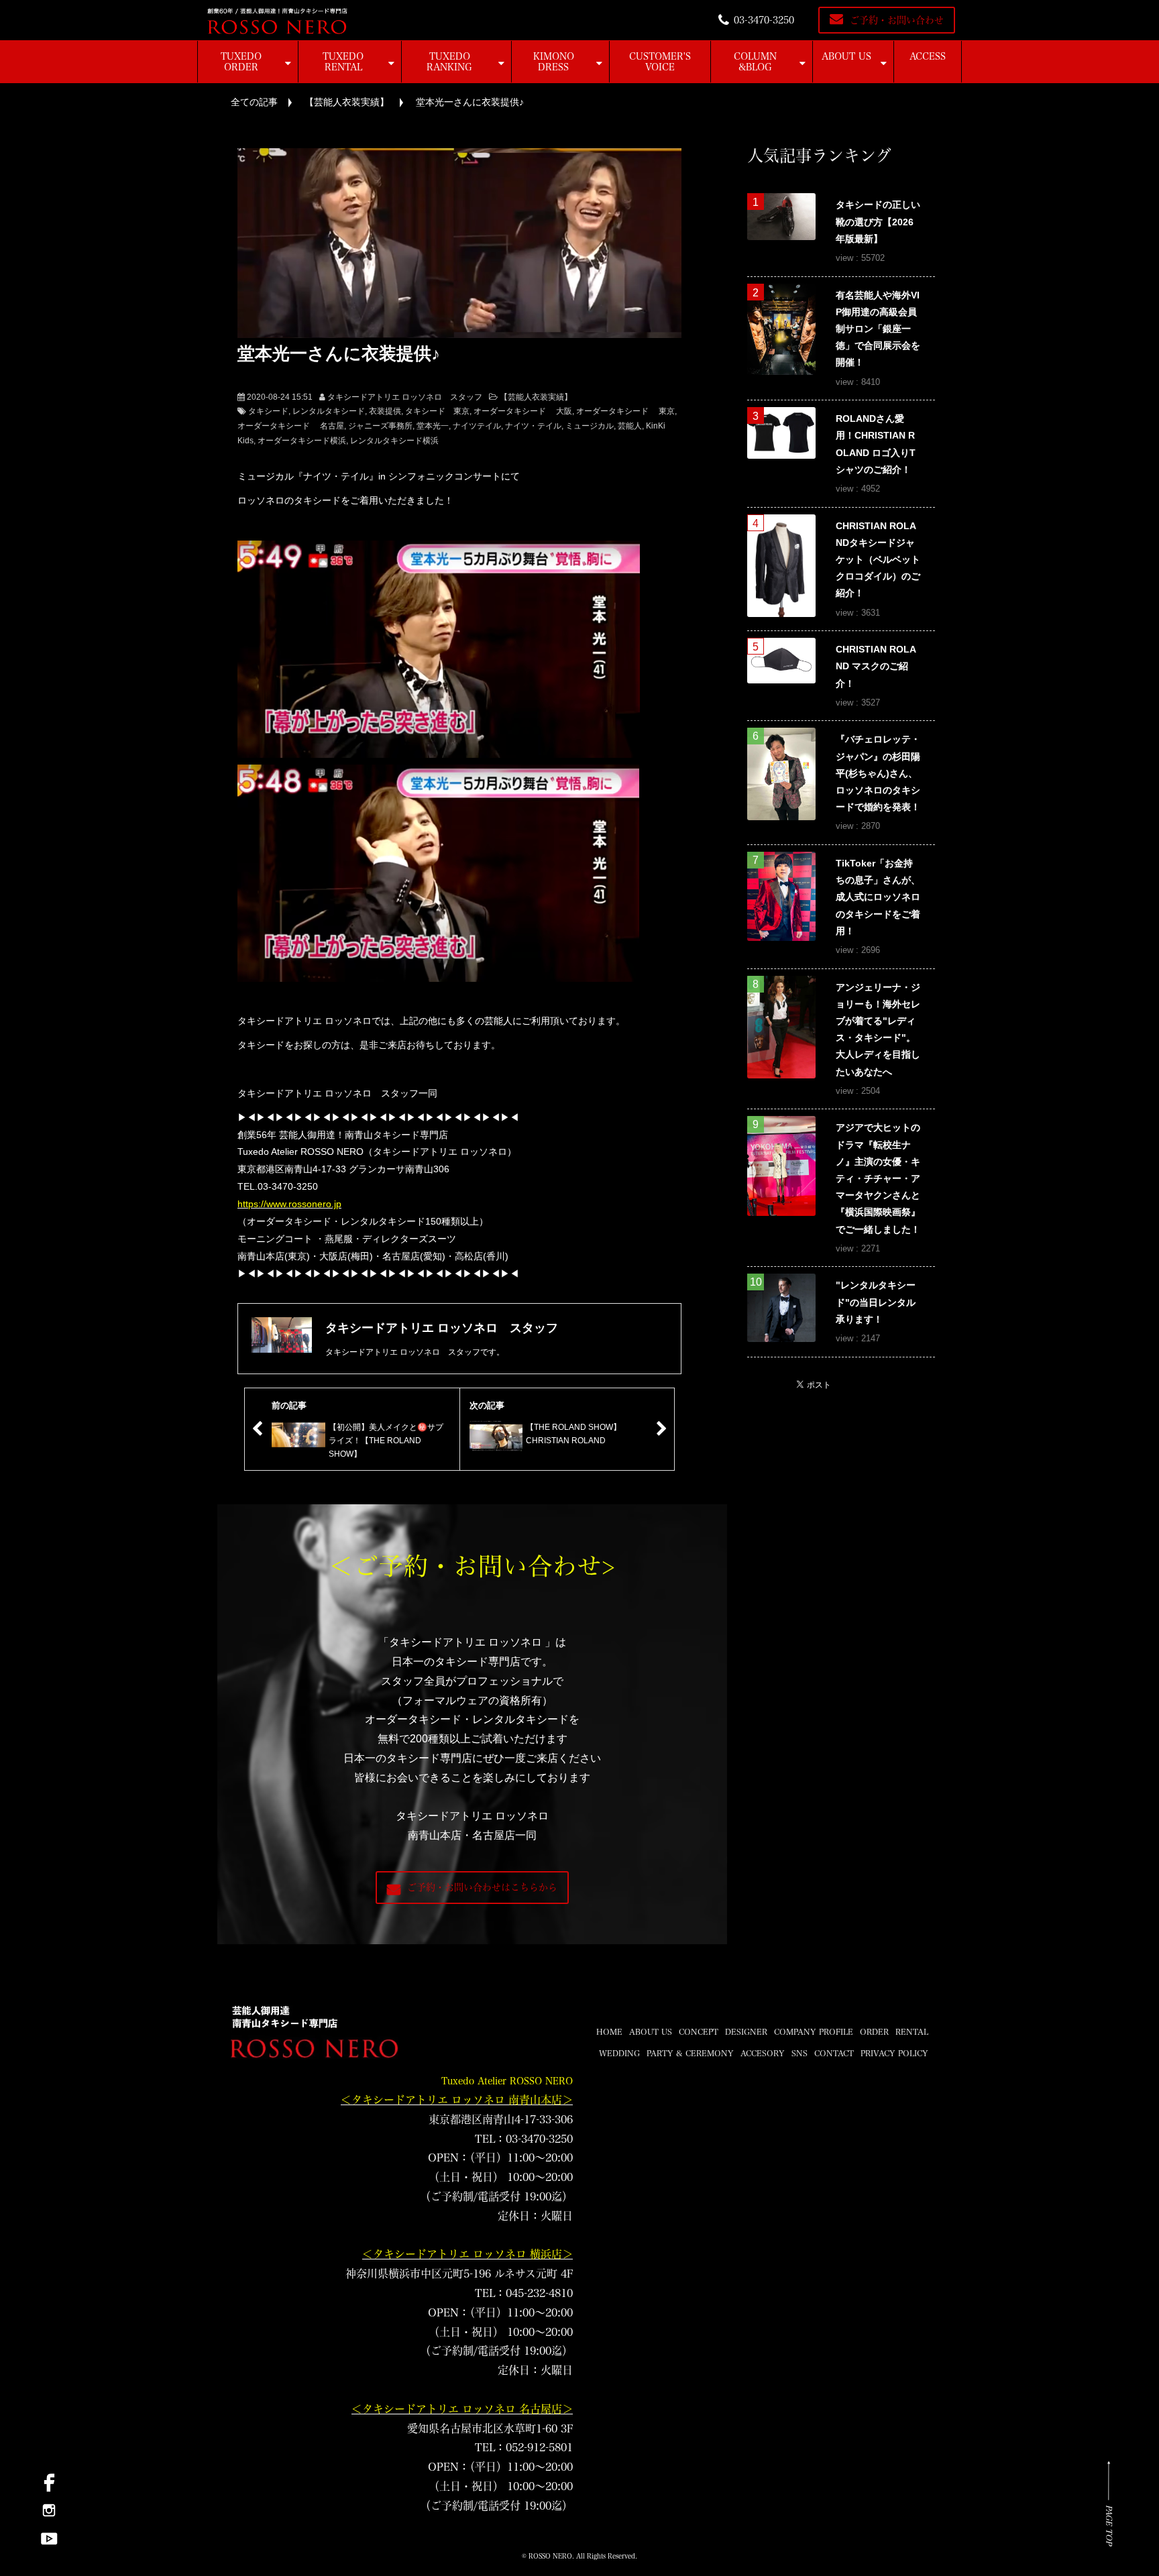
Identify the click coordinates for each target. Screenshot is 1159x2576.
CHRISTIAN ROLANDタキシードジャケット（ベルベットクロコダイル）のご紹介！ (878, 560)
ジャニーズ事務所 (380, 426)
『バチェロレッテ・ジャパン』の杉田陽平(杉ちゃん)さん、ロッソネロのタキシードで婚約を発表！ (878, 773)
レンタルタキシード (329, 411)
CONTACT (834, 2053)
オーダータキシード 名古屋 (291, 426)
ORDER (874, 2031)
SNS (799, 2053)
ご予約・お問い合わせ (897, 20)
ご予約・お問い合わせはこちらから (482, 1887)
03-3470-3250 (764, 20)
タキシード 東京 (437, 411)
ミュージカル (590, 426)
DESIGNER (746, 2031)
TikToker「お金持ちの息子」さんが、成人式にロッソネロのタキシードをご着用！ (878, 897)
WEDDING (619, 2053)
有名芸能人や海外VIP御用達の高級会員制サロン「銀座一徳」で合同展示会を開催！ (878, 329)
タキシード (268, 411)
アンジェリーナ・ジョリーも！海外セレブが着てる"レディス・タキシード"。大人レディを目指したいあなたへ (878, 1029)
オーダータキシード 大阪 (523, 411)
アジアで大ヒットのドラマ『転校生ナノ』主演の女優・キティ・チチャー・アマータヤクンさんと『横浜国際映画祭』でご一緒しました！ (878, 1178)
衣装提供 (385, 411)
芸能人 (630, 426)
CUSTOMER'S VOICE (660, 62)
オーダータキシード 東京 (625, 411)
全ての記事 (254, 102)
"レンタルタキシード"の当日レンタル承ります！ (876, 1302)
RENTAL (912, 2031)
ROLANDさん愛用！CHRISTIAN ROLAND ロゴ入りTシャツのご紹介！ (876, 444)
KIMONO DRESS (554, 62)
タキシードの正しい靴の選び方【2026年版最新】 (878, 221)
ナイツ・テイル (533, 426)
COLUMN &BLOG (755, 62)
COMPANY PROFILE (814, 2031)
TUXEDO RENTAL (343, 62)
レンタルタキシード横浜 (394, 441)
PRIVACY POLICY (894, 2053)
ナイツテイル (477, 426)
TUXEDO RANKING (449, 62)
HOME (609, 2031)
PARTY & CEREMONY (690, 2053)
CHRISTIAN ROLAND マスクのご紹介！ (876, 666)
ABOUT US (846, 56)
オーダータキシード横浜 (302, 441)
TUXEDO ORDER (241, 62)
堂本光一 (433, 426)
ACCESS (928, 56)
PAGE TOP (1109, 2525)
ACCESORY (763, 2053)
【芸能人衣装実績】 (347, 102)
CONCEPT (699, 2031)
